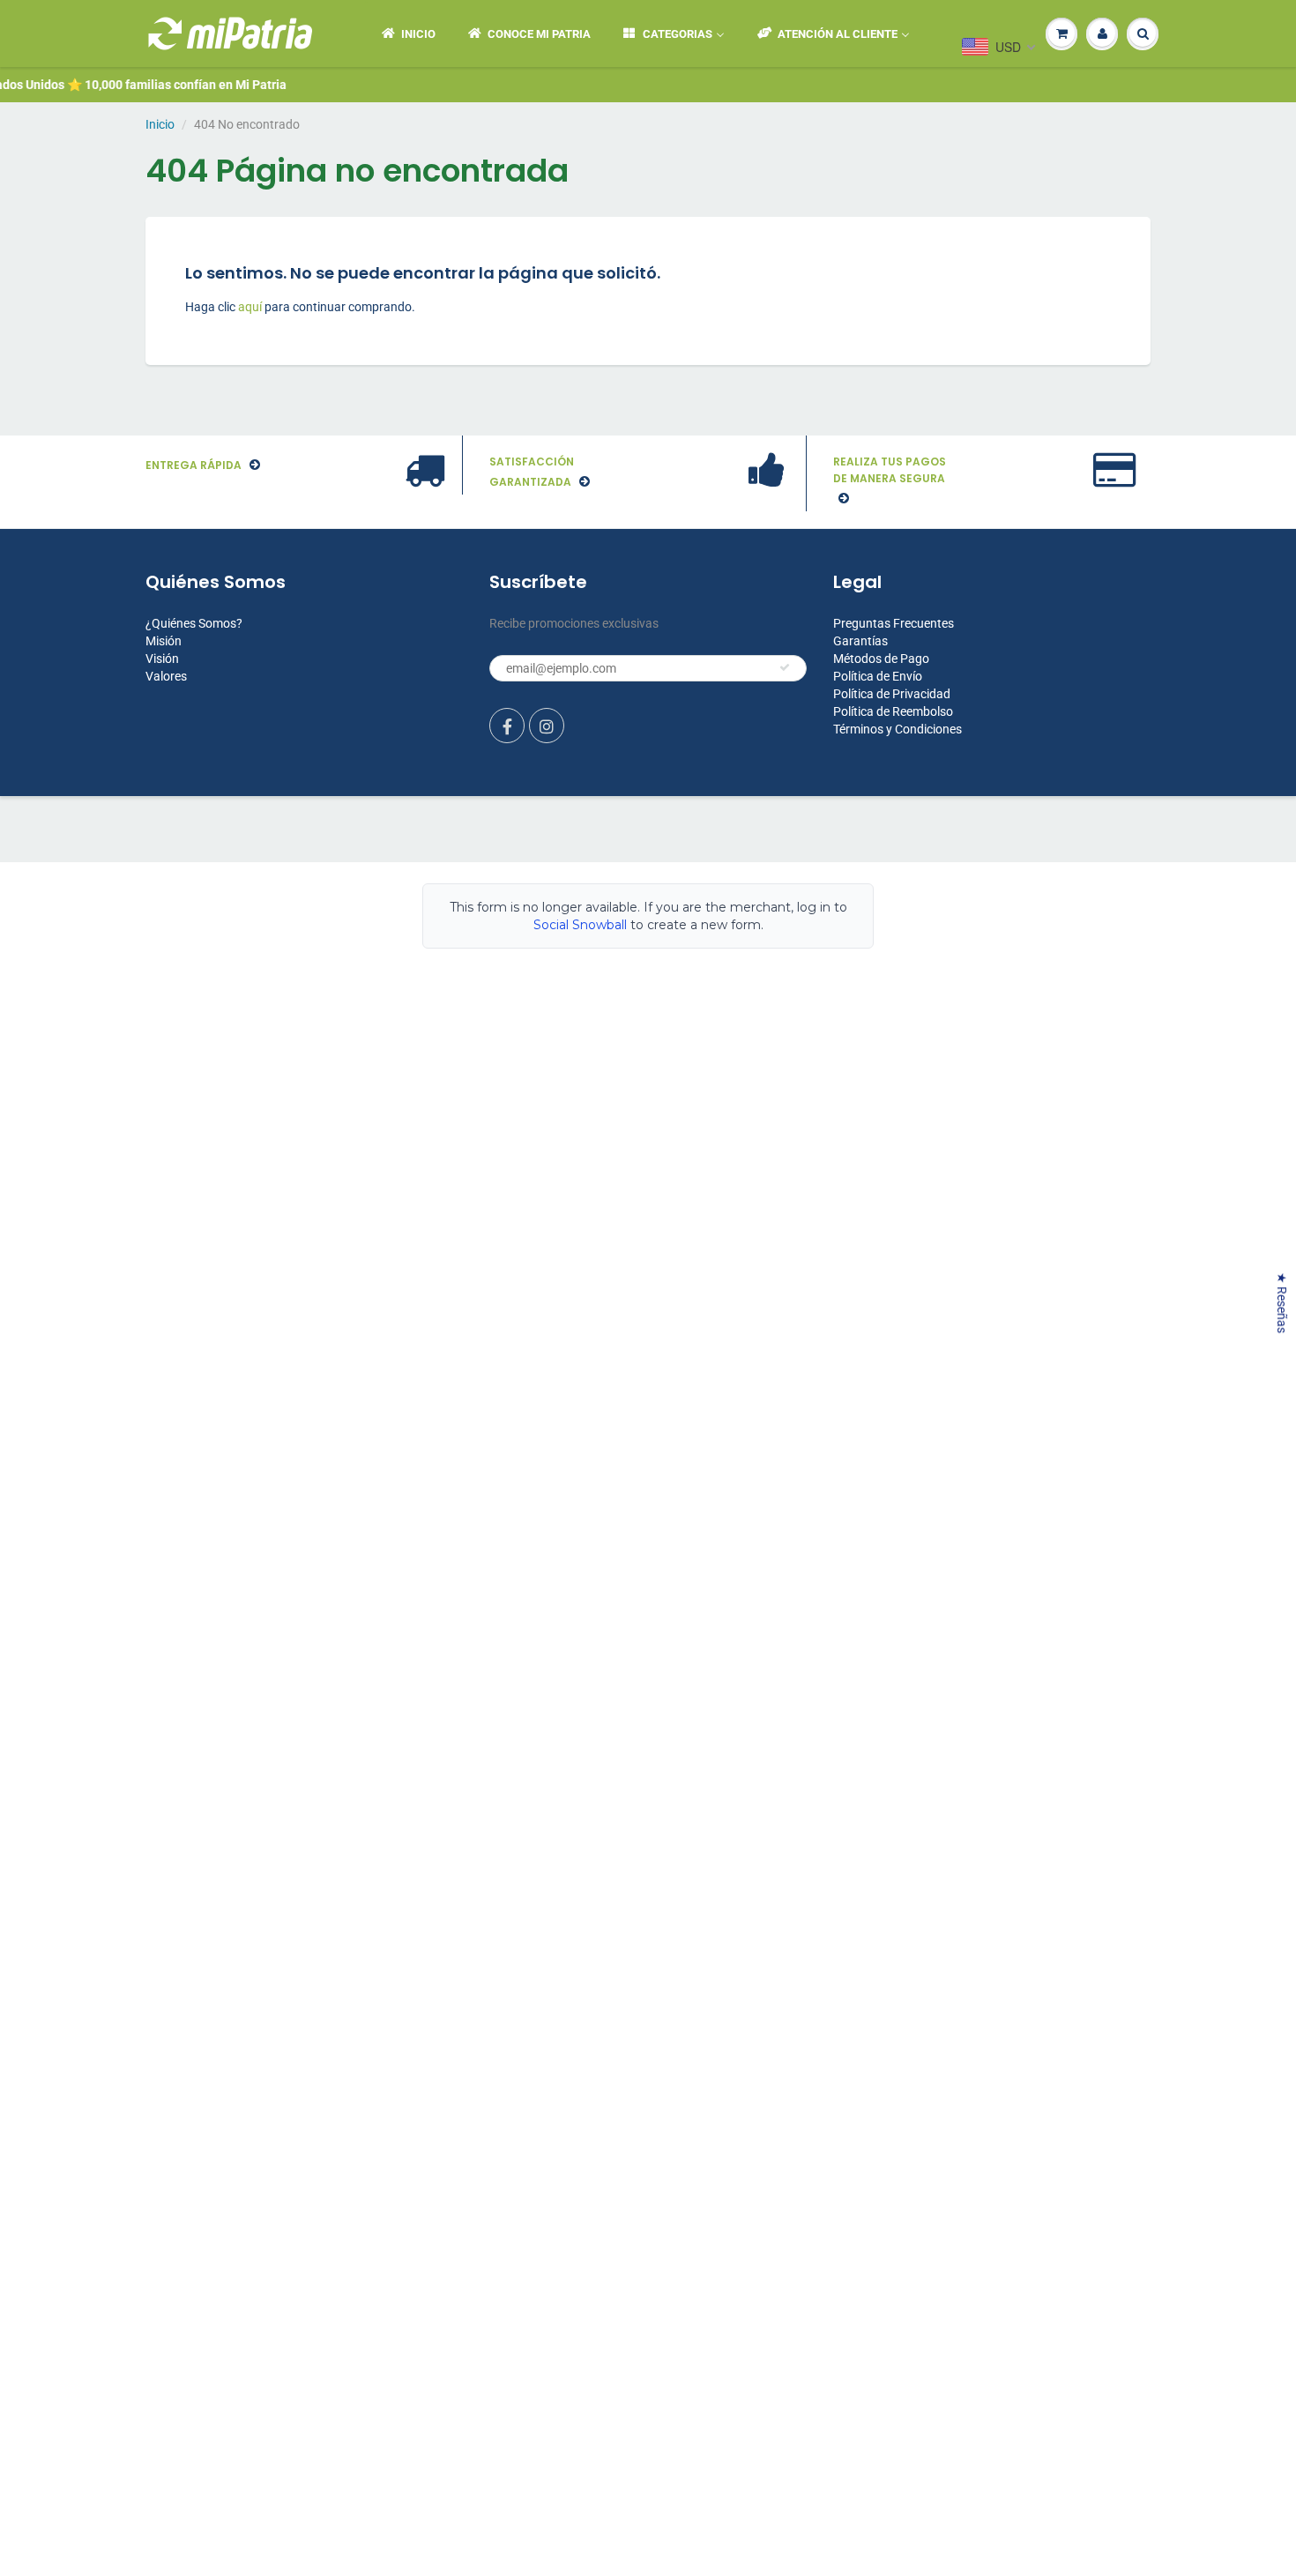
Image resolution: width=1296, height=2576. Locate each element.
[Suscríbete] (785, 667)
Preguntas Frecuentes (894, 623)
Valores (166, 676)
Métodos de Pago (881, 659)
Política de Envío (878, 676)
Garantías (860, 641)
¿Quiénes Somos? (194, 623)
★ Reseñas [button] (1282, 1303)
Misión (164, 641)
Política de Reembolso (893, 711)
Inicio (160, 124)
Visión (162, 659)
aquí (251, 307)
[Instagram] (547, 726)
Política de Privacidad (892, 694)
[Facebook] (507, 726)
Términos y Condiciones (898, 729)
